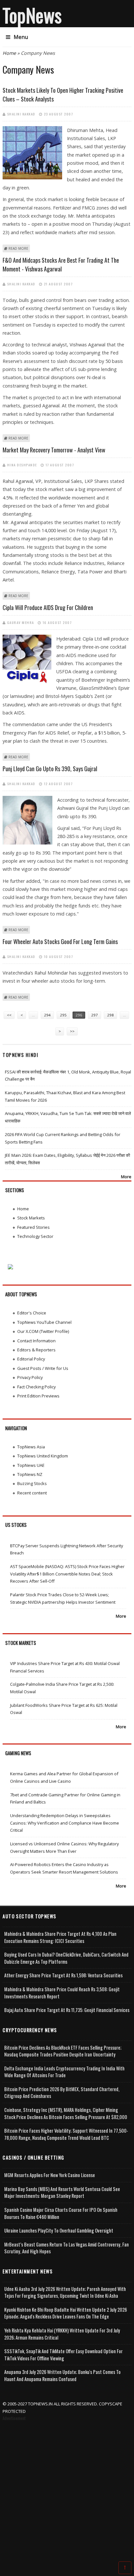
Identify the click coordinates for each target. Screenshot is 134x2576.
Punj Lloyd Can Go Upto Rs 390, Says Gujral (50, 769)
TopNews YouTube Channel (44, 1322)
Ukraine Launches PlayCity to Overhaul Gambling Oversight (59, 2230)
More (126, 1177)
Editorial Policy (31, 1359)
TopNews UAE (31, 1465)
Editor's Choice (32, 1313)
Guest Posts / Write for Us (43, 1368)
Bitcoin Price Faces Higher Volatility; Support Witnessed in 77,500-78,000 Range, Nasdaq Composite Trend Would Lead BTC (66, 2134)
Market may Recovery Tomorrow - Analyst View (54, 450)
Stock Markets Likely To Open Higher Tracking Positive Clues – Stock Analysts (63, 95)
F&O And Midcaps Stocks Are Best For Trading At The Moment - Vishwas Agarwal (61, 264)
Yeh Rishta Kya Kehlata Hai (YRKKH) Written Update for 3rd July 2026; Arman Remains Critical (62, 2334)
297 (94, 1015)
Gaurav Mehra (21, 622)
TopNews (32, 15)
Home (9, 53)
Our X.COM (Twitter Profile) (43, 1331)
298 (110, 1015)
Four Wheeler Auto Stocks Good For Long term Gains (60, 941)
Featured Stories (33, 1227)
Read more (18, 248)
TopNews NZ (30, 1474)
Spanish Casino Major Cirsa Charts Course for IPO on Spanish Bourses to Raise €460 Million (61, 2213)
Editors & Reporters (36, 1350)
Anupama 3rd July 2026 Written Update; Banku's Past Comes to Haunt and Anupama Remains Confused (62, 2375)
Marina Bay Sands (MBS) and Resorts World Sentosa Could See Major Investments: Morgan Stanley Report (62, 2193)
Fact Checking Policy (36, 1387)
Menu (21, 37)
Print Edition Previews (38, 1396)
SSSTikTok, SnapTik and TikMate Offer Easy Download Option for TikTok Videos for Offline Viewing (63, 2355)
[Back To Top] (125, 2567)
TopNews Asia (31, 1447)
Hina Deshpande (22, 465)
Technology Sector (35, 1236)
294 (47, 1015)
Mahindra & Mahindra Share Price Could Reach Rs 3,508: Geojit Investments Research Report (62, 1993)
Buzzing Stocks (32, 1483)
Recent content (32, 1493)
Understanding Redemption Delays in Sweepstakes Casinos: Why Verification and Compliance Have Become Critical (65, 1823)
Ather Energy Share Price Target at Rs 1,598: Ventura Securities (63, 1975)
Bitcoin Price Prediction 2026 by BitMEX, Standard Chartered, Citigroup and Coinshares (62, 2093)
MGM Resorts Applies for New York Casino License (50, 2175)
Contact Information (36, 1341)
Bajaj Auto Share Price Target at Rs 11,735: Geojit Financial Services (67, 2010)
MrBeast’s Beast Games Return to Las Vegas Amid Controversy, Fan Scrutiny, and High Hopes (67, 2248)
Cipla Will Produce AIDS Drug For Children (48, 607)
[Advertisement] (67, 2492)
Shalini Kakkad (21, 114)
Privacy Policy (30, 1377)
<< (9, 1015)
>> (72, 1031)
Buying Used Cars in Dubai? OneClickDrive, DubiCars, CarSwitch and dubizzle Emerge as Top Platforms (66, 1958)
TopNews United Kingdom (43, 1456)
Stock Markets (31, 1218)
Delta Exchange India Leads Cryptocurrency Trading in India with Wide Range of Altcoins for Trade (64, 2072)
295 (63, 1015)
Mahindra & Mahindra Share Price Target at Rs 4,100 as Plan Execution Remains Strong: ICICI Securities (60, 1937)
